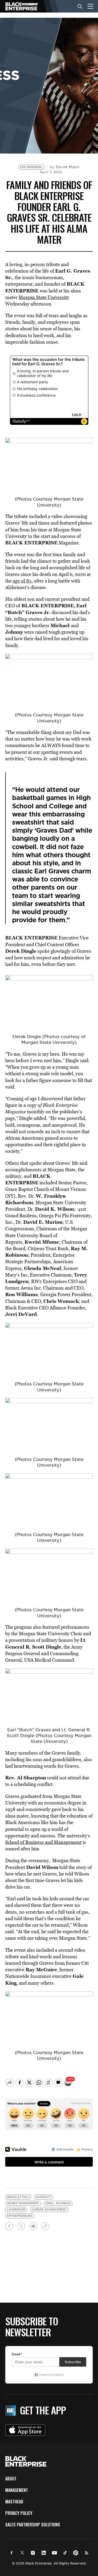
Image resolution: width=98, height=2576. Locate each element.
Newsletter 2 (18, 2197)
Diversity (44, 2197)
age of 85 (22, 581)
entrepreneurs (20, 2216)
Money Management (23, 2203)
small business (58, 2203)
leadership (16, 2210)
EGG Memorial (31, 167)
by (65, 167)
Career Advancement (49, 2210)
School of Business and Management (43, 1842)
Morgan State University (44, 297)
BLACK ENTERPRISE (31, 543)
